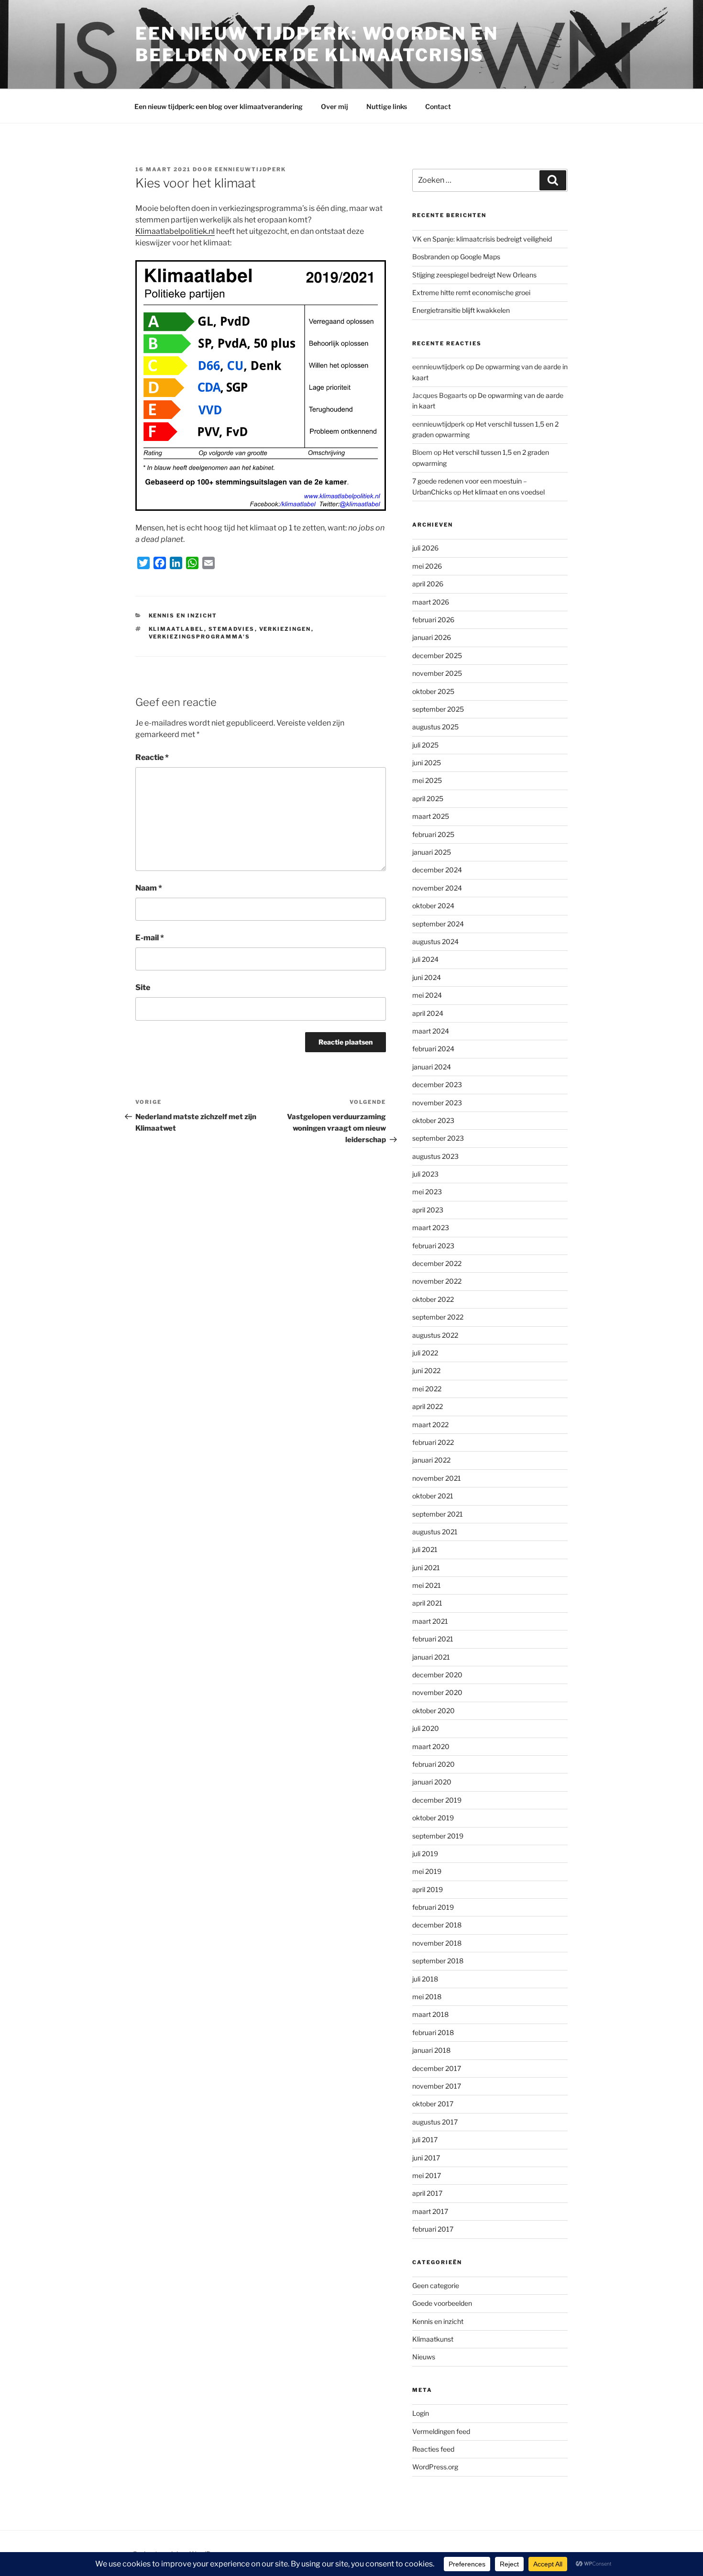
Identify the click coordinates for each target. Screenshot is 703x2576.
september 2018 (438, 1961)
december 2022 (437, 1263)
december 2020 (437, 1675)
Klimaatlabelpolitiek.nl (175, 231)
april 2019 (428, 1889)
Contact (438, 106)
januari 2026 (432, 637)
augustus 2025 (435, 727)
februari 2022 (433, 1442)
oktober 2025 (433, 691)
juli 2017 (425, 2140)
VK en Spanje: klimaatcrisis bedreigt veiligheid (482, 239)
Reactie (152, 757)
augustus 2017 (435, 2122)
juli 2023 (425, 1174)
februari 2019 (433, 1907)
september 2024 (438, 924)
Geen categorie (436, 2285)
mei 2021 (427, 1585)
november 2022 (437, 1281)
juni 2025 (427, 763)
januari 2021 (431, 1657)
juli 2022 (425, 1353)
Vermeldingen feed (441, 2431)
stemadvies (232, 629)
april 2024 (428, 1013)
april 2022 (428, 1406)
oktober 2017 (433, 2104)
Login (421, 2413)
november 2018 (437, 1943)
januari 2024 (432, 1067)
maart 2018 (430, 2014)
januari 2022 (431, 1460)
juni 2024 (427, 977)
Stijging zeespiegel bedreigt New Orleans (474, 275)
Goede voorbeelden (442, 2303)
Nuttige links (387, 106)
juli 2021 (425, 1549)
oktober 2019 (433, 1818)
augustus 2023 (435, 1156)
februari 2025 (433, 834)
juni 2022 (426, 1371)
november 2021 (437, 1478)
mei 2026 (427, 566)
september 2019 (438, 1836)
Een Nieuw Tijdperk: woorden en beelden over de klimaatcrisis (317, 44)
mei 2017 (427, 2175)
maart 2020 (431, 1746)
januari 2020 (432, 1782)
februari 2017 (433, 2229)
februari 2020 (434, 1764)
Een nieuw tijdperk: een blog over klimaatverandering (219, 106)
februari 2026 (433, 620)
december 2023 (437, 1084)
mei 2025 (427, 780)
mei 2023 (427, 1192)
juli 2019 (425, 1854)
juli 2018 (425, 1979)
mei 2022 (427, 1389)
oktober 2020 (434, 1711)
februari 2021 (433, 1639)
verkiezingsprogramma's (200, 637)
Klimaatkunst (433, 2339)
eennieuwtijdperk (250, 169)
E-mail (150, 938)
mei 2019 (427, 1871)
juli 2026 (425, 548)
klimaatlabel (176, 629)
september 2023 (438, 1138)
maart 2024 (431, 1031)
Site (143, 987)
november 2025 (437, 673)
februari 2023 (433, 1246)
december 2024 (437, 870)
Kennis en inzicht (183, 616)
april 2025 (428, 798)
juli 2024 (425, 959)
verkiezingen (285, 629)
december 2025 (437, 655)
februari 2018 (433, 2032)
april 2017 (427, 2193)
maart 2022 (430, 1425)
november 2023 (437, 1103)
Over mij (335, 106)
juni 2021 (426, 1568)
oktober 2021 (433, 1496)
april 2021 (427, 1603)
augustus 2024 (435, 941)
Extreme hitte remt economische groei (471, 292)
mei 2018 (427, 1997)
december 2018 (437, 1925)
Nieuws (424, 2357)
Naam (149, 888)
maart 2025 (431, 816)
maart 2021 (430, 1621)
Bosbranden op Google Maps (456, 257)
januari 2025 (432, 852)
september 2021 (438, 1514)
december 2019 (437, 1800)
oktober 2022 (433, 1299)
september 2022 (438, 1317)
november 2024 (437, 888)
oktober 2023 (433, 1120)
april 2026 (428, 584)
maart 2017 (430, 2211)
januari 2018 (431, 2050)
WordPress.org (435, 2467)
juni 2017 (426, 2158)
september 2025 (438, 709)
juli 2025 (425, 745)
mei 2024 (427, 995)
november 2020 (437, 1692)
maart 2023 (431, 1227)
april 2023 (428, 1210)
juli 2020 (426, 1728)
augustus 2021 (435, 1532)
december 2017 (437, 2068)
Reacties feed (433, 2449)
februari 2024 (433, 1049)
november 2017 (437, 2086)
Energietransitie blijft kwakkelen (461, 310)
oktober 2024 (433, 906)
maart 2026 (431, 602)
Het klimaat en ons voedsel (504, 492)
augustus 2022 (435, 1335)
